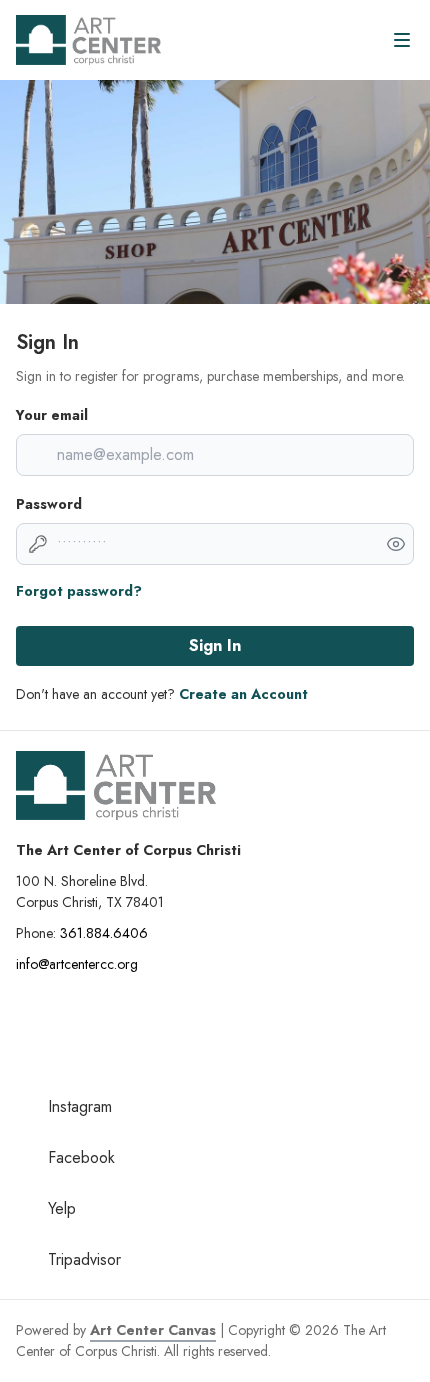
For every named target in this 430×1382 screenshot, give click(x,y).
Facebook (81, 1157)
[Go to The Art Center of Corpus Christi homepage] (88, 40)
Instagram (80, 1106)
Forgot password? (79, 591)
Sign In (215, 645)
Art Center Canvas (153, 1330)
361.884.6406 (104, 933)
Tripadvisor (84, 1259)
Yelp (62, 1208)
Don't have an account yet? (162, 694)
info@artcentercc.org (77, 964)
